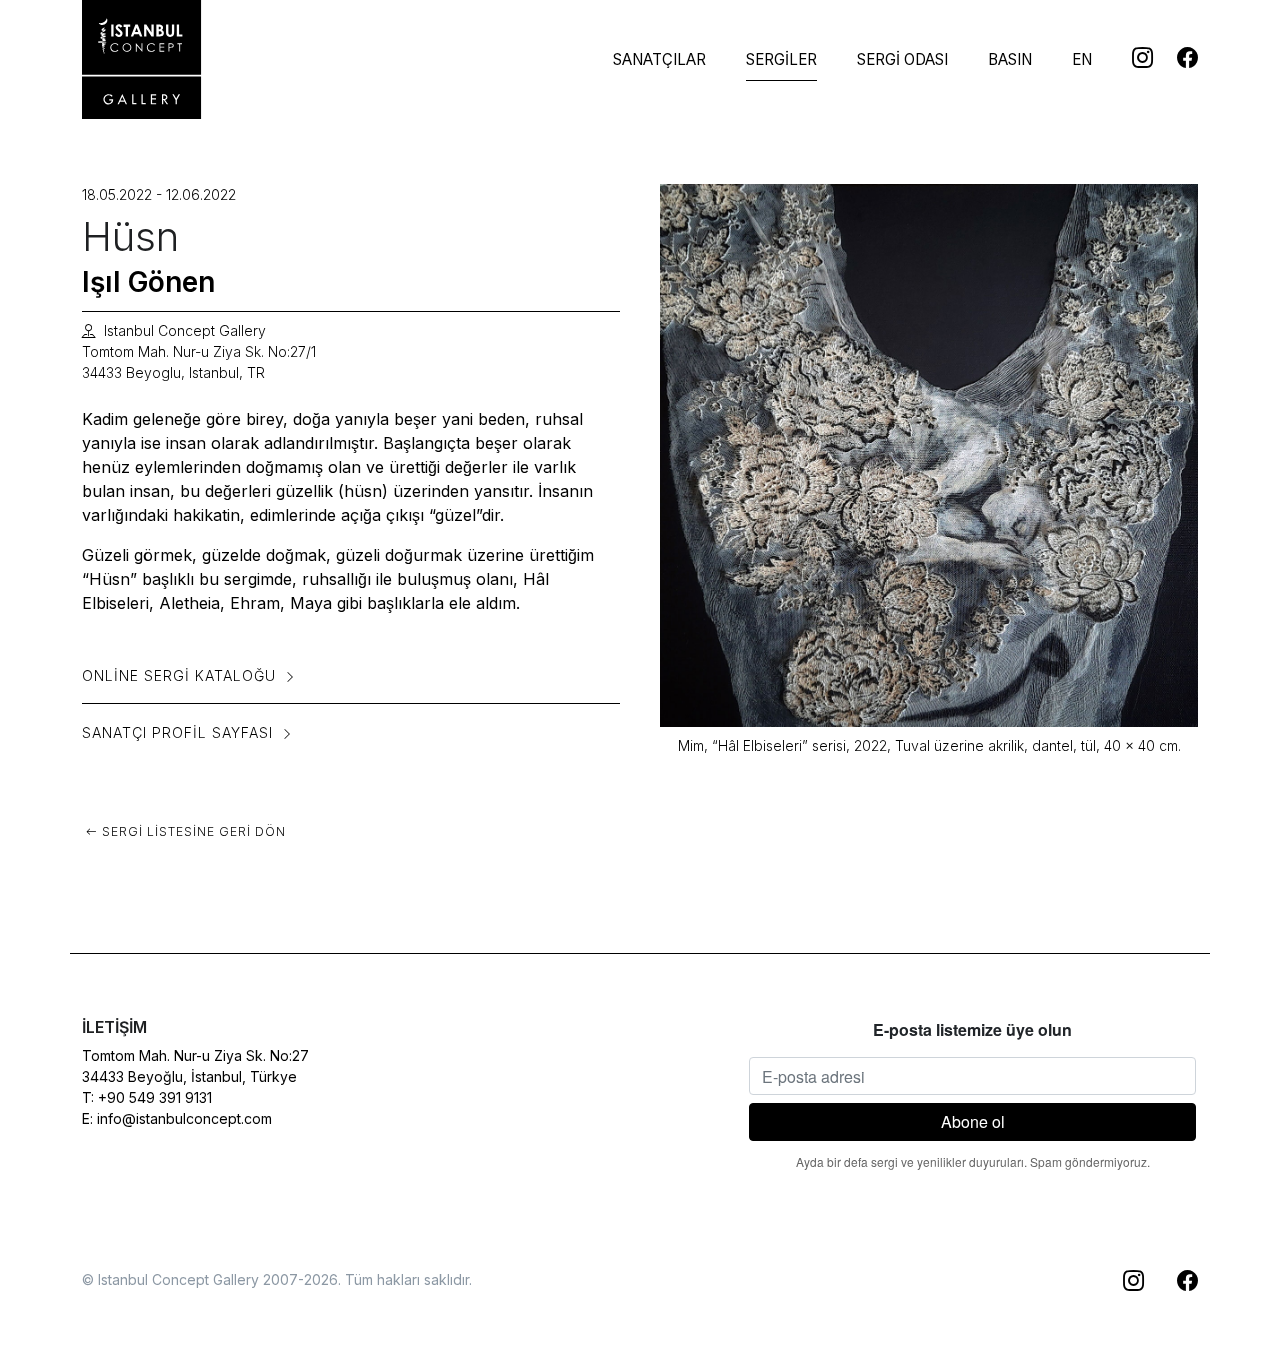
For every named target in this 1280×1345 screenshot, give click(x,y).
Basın (1010, 59)
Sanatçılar (659, 59)
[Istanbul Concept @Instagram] (1130, 57)
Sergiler (781, 59)
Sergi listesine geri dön (192, 831)
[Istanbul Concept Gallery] (142, 60)
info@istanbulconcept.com (184, 1118)
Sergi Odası (902, 59)
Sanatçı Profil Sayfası (177, 732)
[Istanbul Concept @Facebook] (1175, 57)
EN (1082, 59)
